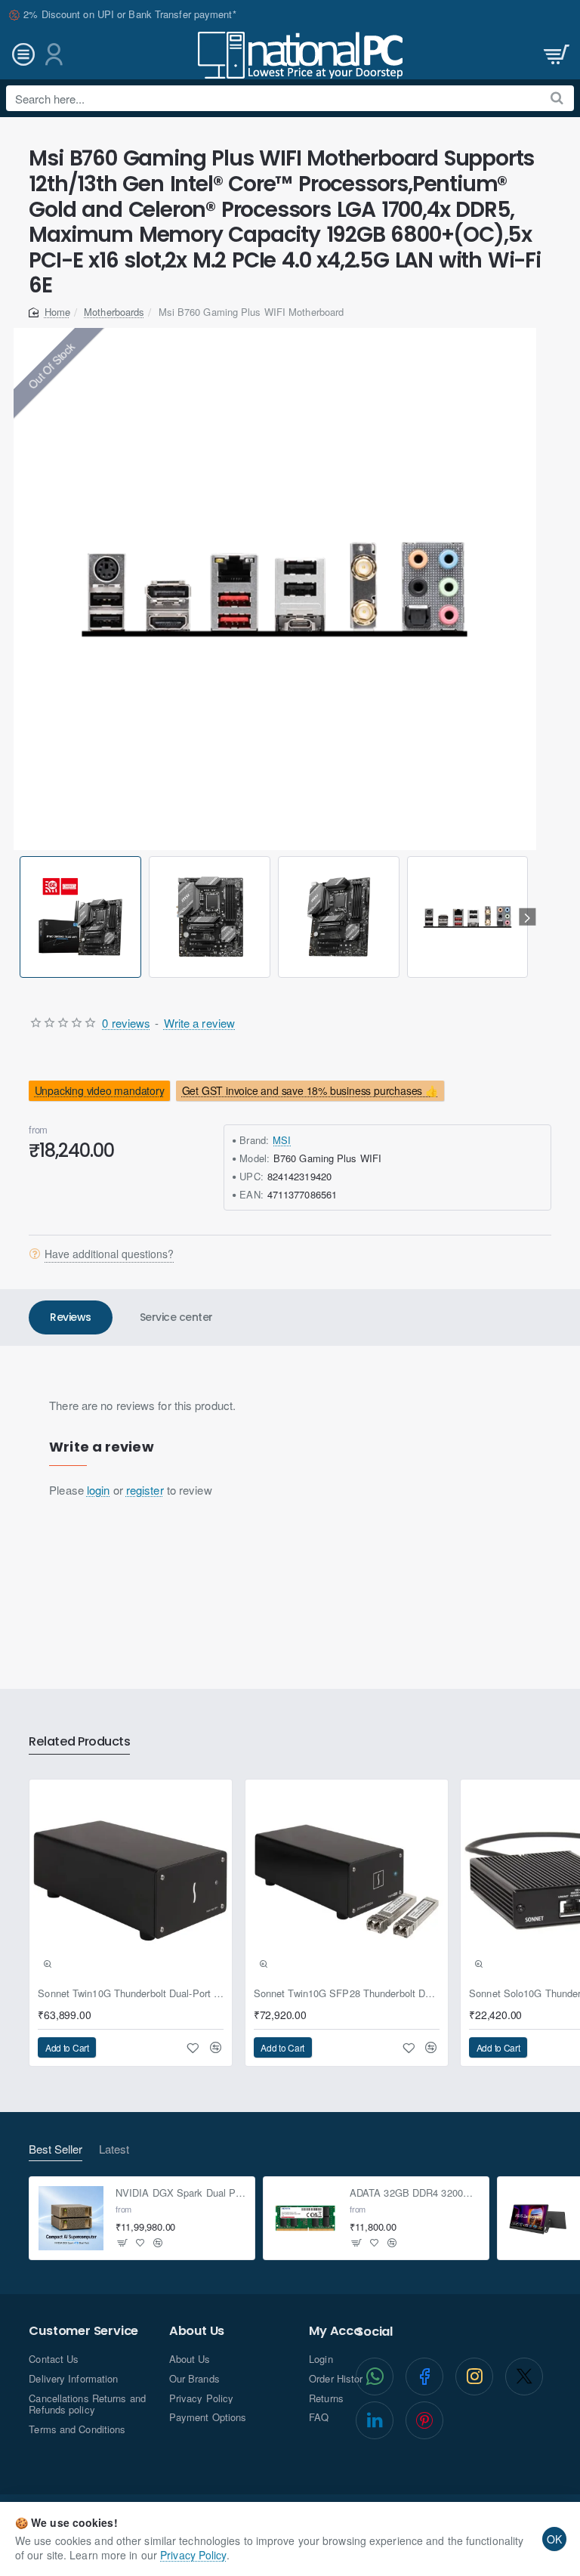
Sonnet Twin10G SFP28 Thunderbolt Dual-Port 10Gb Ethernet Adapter (347, 1994)
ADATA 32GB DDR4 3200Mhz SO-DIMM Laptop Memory (415, 2193)
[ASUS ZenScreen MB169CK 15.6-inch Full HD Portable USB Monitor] (539, 2219)
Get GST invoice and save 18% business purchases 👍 (309, 1090)
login (99, 1490)
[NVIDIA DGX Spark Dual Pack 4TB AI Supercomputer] (71, 2219)
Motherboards (114, 312)
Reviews (71, 1317)
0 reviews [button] (126, 1023)
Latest (114, 2149)
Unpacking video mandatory (100, 1090)
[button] (22, 917)
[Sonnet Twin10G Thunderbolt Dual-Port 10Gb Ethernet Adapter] (131, 1881)
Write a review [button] (199, 1023)
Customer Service (83, 2331)
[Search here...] (557, 98)
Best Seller (56, 2149)
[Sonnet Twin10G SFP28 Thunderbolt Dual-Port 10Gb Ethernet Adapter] (347, 1881)
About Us (197, 2331)
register (145, 1490)
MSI (282, 1140)
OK (554, 2539)
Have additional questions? (109, 1254)
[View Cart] (555, 55)
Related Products (79, 1742)
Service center (176, 1317)
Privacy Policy (193, 2555)
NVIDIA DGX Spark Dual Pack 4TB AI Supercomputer (181, 2193)
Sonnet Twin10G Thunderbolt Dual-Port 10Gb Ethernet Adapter (131, 1994)
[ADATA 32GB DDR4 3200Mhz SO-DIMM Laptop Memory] (305, 2219)
